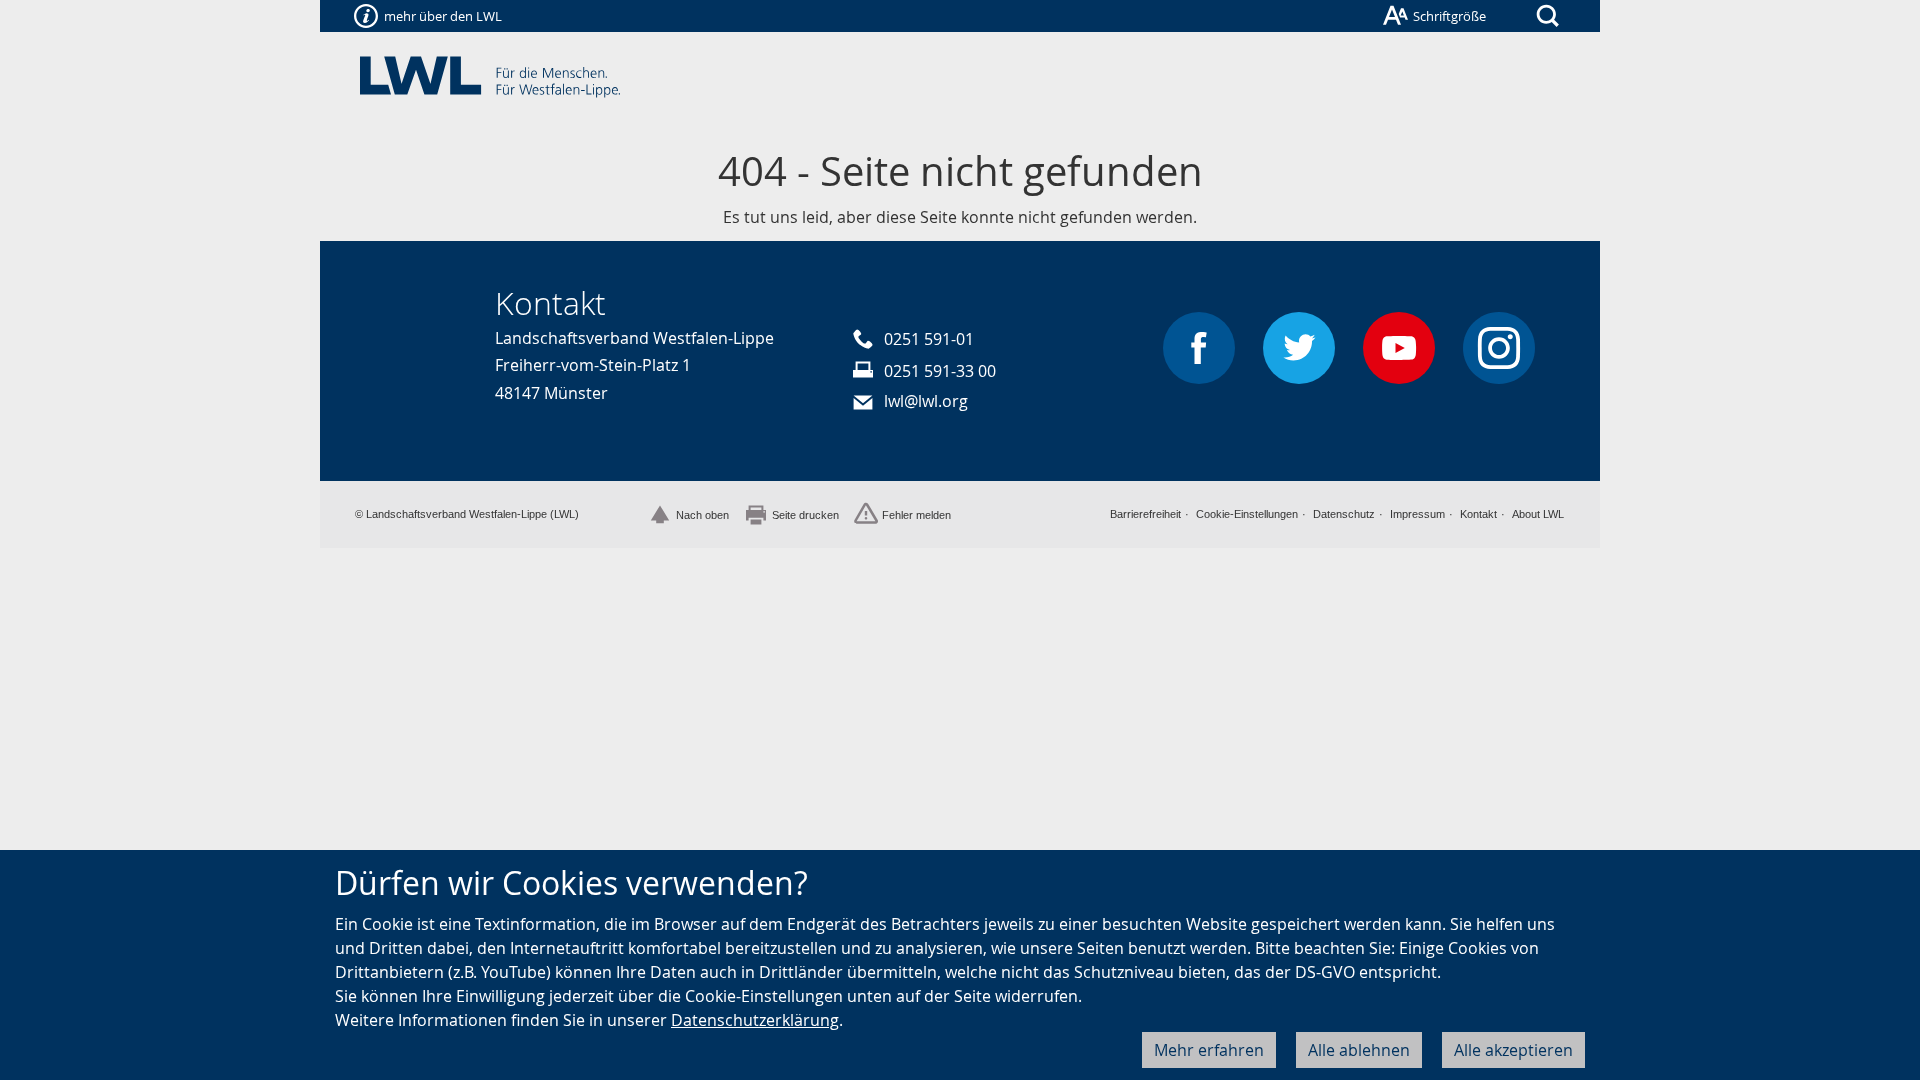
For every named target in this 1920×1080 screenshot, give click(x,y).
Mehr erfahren (1209, 1050)
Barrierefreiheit (1145, 514)
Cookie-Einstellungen (1247, 514)
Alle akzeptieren (1513, 1050)
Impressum (1417, 514)
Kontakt (1478, 514)
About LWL (1538, 514)
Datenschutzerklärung (755, 1020)
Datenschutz (1344, 514)
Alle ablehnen (1359, 1050)
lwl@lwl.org (926, 401)
